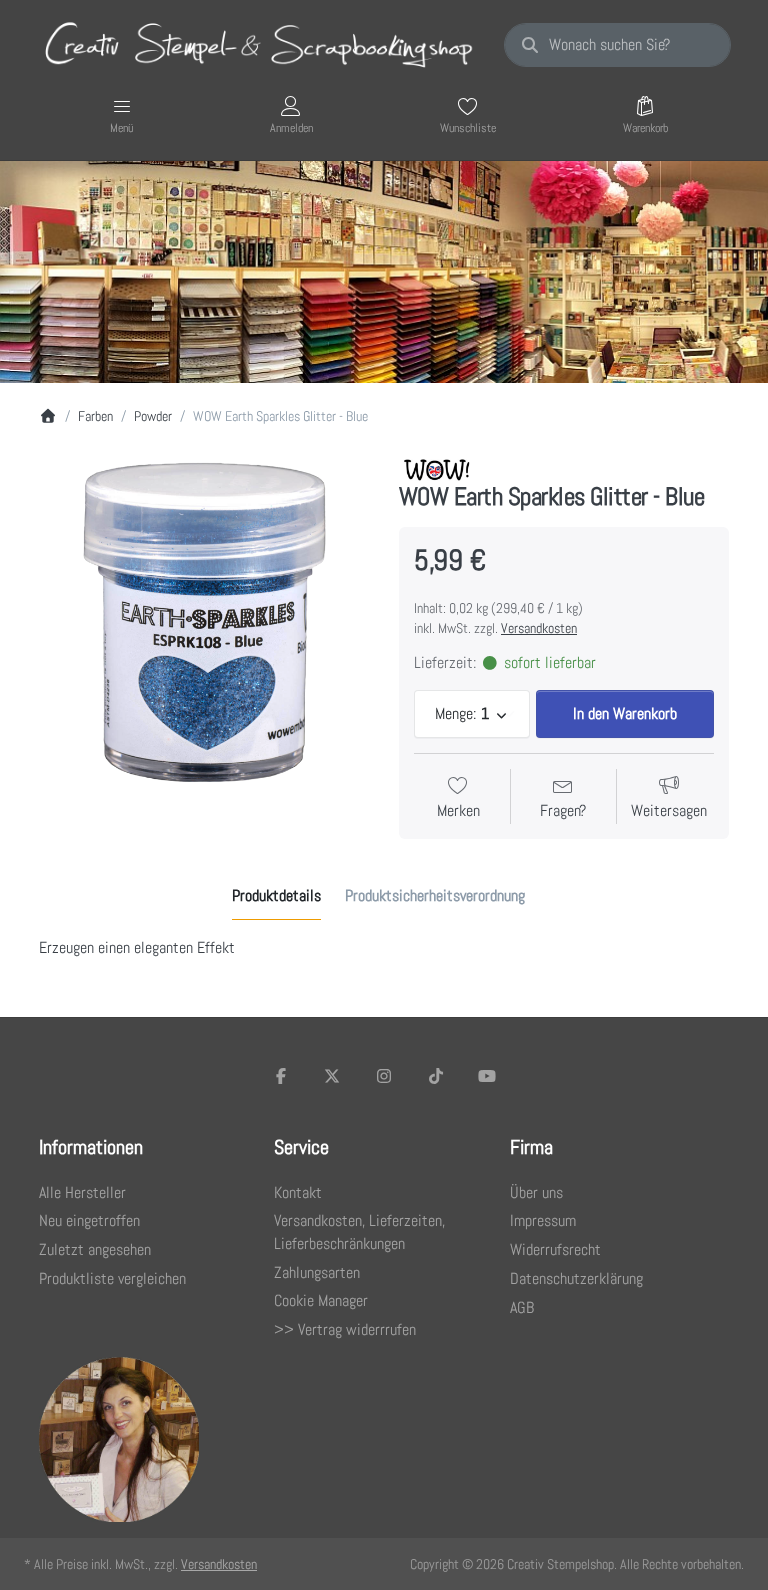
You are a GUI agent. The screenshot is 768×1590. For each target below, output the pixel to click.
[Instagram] (384, 1076)
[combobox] (617, 45)
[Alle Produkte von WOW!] (436, 467)
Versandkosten (539, 628)
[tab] (276, 896)
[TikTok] (436, 1076)
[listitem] (204, 622)
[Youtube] (487, 1076)
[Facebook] (281, 1076)
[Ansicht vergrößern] (204, 622)
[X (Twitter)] (333, 1076)
